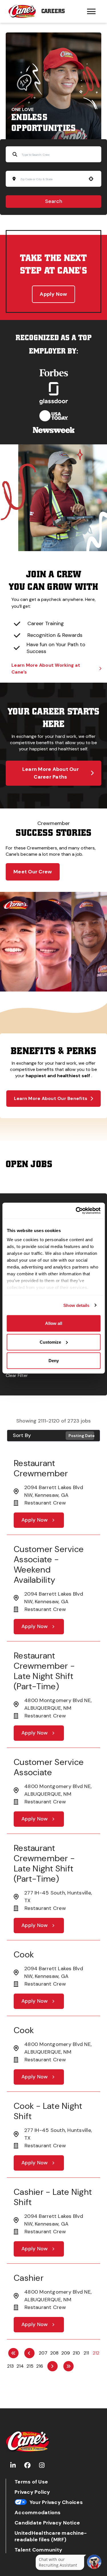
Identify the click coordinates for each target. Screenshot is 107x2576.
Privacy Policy (32, 2492)
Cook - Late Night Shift (48, 2111)
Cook (24, 1954)
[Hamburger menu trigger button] (91, 11)
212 (96, 2353)
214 (20, 2366)
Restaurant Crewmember (41, 1468)
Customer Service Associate (49, 1767)
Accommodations (38, 2513)
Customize (50, 1342)
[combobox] (52, 179)
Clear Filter (17, 1375)
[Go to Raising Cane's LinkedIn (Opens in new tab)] (13, 2465)
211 (86, 2353)
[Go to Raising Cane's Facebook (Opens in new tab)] (27, 2465)
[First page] (13, 2353)
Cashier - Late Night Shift (53, 2197)
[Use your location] (91, 179)
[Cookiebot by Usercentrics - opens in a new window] (76, 1210)
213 (10, 2366)
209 (66, 2353)
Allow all (54, 1323)
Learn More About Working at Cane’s (46, 669)
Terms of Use (31, 2482)
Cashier (29, 2278)
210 (76, 2353)
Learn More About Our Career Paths (51, 773)
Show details (76, 1305)
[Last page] (68, 2366)
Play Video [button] (15, 979)
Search (54, 201)
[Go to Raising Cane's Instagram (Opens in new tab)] (42, 2465)
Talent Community (38, 2550)
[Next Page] (53, 2366)
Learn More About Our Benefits (51, 1098)
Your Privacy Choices (56, 2502)
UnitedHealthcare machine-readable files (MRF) (51, 2536)
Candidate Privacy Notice (47, 2523)
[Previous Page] (29, 2353)
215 (30, 2366)
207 (43, 2353)
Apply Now (53, 294)
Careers (53, 11)
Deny (54, 1361)
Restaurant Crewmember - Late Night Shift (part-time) (44, 1671)
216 (40, 2366)
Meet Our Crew (33, 872)
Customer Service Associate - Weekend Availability (49, 1564)
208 (54, 2353)
